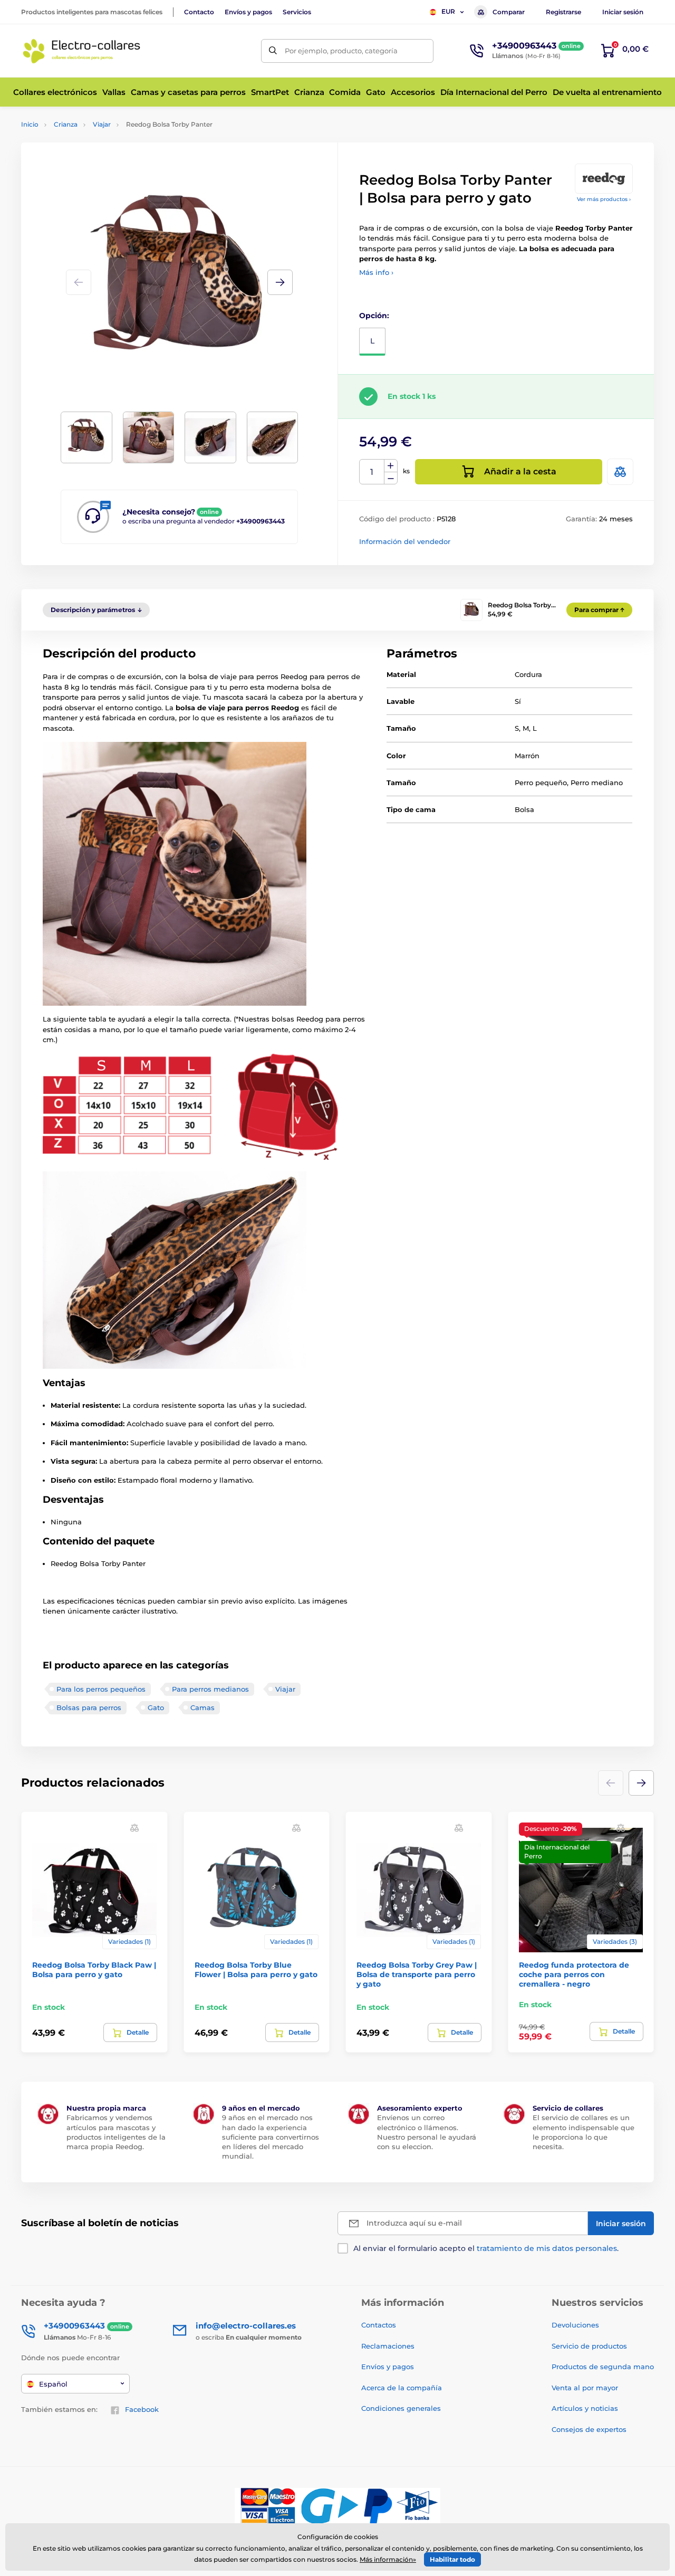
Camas (202, 1707)
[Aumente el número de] (391, 466)
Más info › (376, 272)
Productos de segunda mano (603, 2367)
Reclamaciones (388, 2346)
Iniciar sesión (623, 12)
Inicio (30, 124)
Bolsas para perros (89, 1707)
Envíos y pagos (248, 12)
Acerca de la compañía (402, 2388)
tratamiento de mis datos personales (547, 2248)
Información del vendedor (405, 541)
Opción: (374, 316)
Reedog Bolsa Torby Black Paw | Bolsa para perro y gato (94, 1970)
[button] (280, 282)
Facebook (142, 2409)
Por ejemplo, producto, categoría (341, 51)
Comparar (509, 12)
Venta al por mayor (585, 2388)
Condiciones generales (401, 2408)
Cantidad (372, 472)
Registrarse (563, 12)
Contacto (199, 12)
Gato (156, 1707)
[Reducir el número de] (391, 478)
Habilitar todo (452, 2559)
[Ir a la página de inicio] (82, 51)
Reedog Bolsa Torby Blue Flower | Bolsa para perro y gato (256, 1970)
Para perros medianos (210, 1689)
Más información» (388, 2559)
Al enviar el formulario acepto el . (486, 2248)
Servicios (297, 12)
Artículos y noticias (585, 2408)
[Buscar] (273, 51)
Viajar (102, 124)
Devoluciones (575, 2325)
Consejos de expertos (589, 2429)
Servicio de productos (589, 2346)
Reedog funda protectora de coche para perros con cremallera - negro (574, 1974)
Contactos (379, 2325)
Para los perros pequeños (101, 1689)
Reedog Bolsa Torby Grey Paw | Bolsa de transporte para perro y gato (417, 1974)
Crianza (66, 124)
